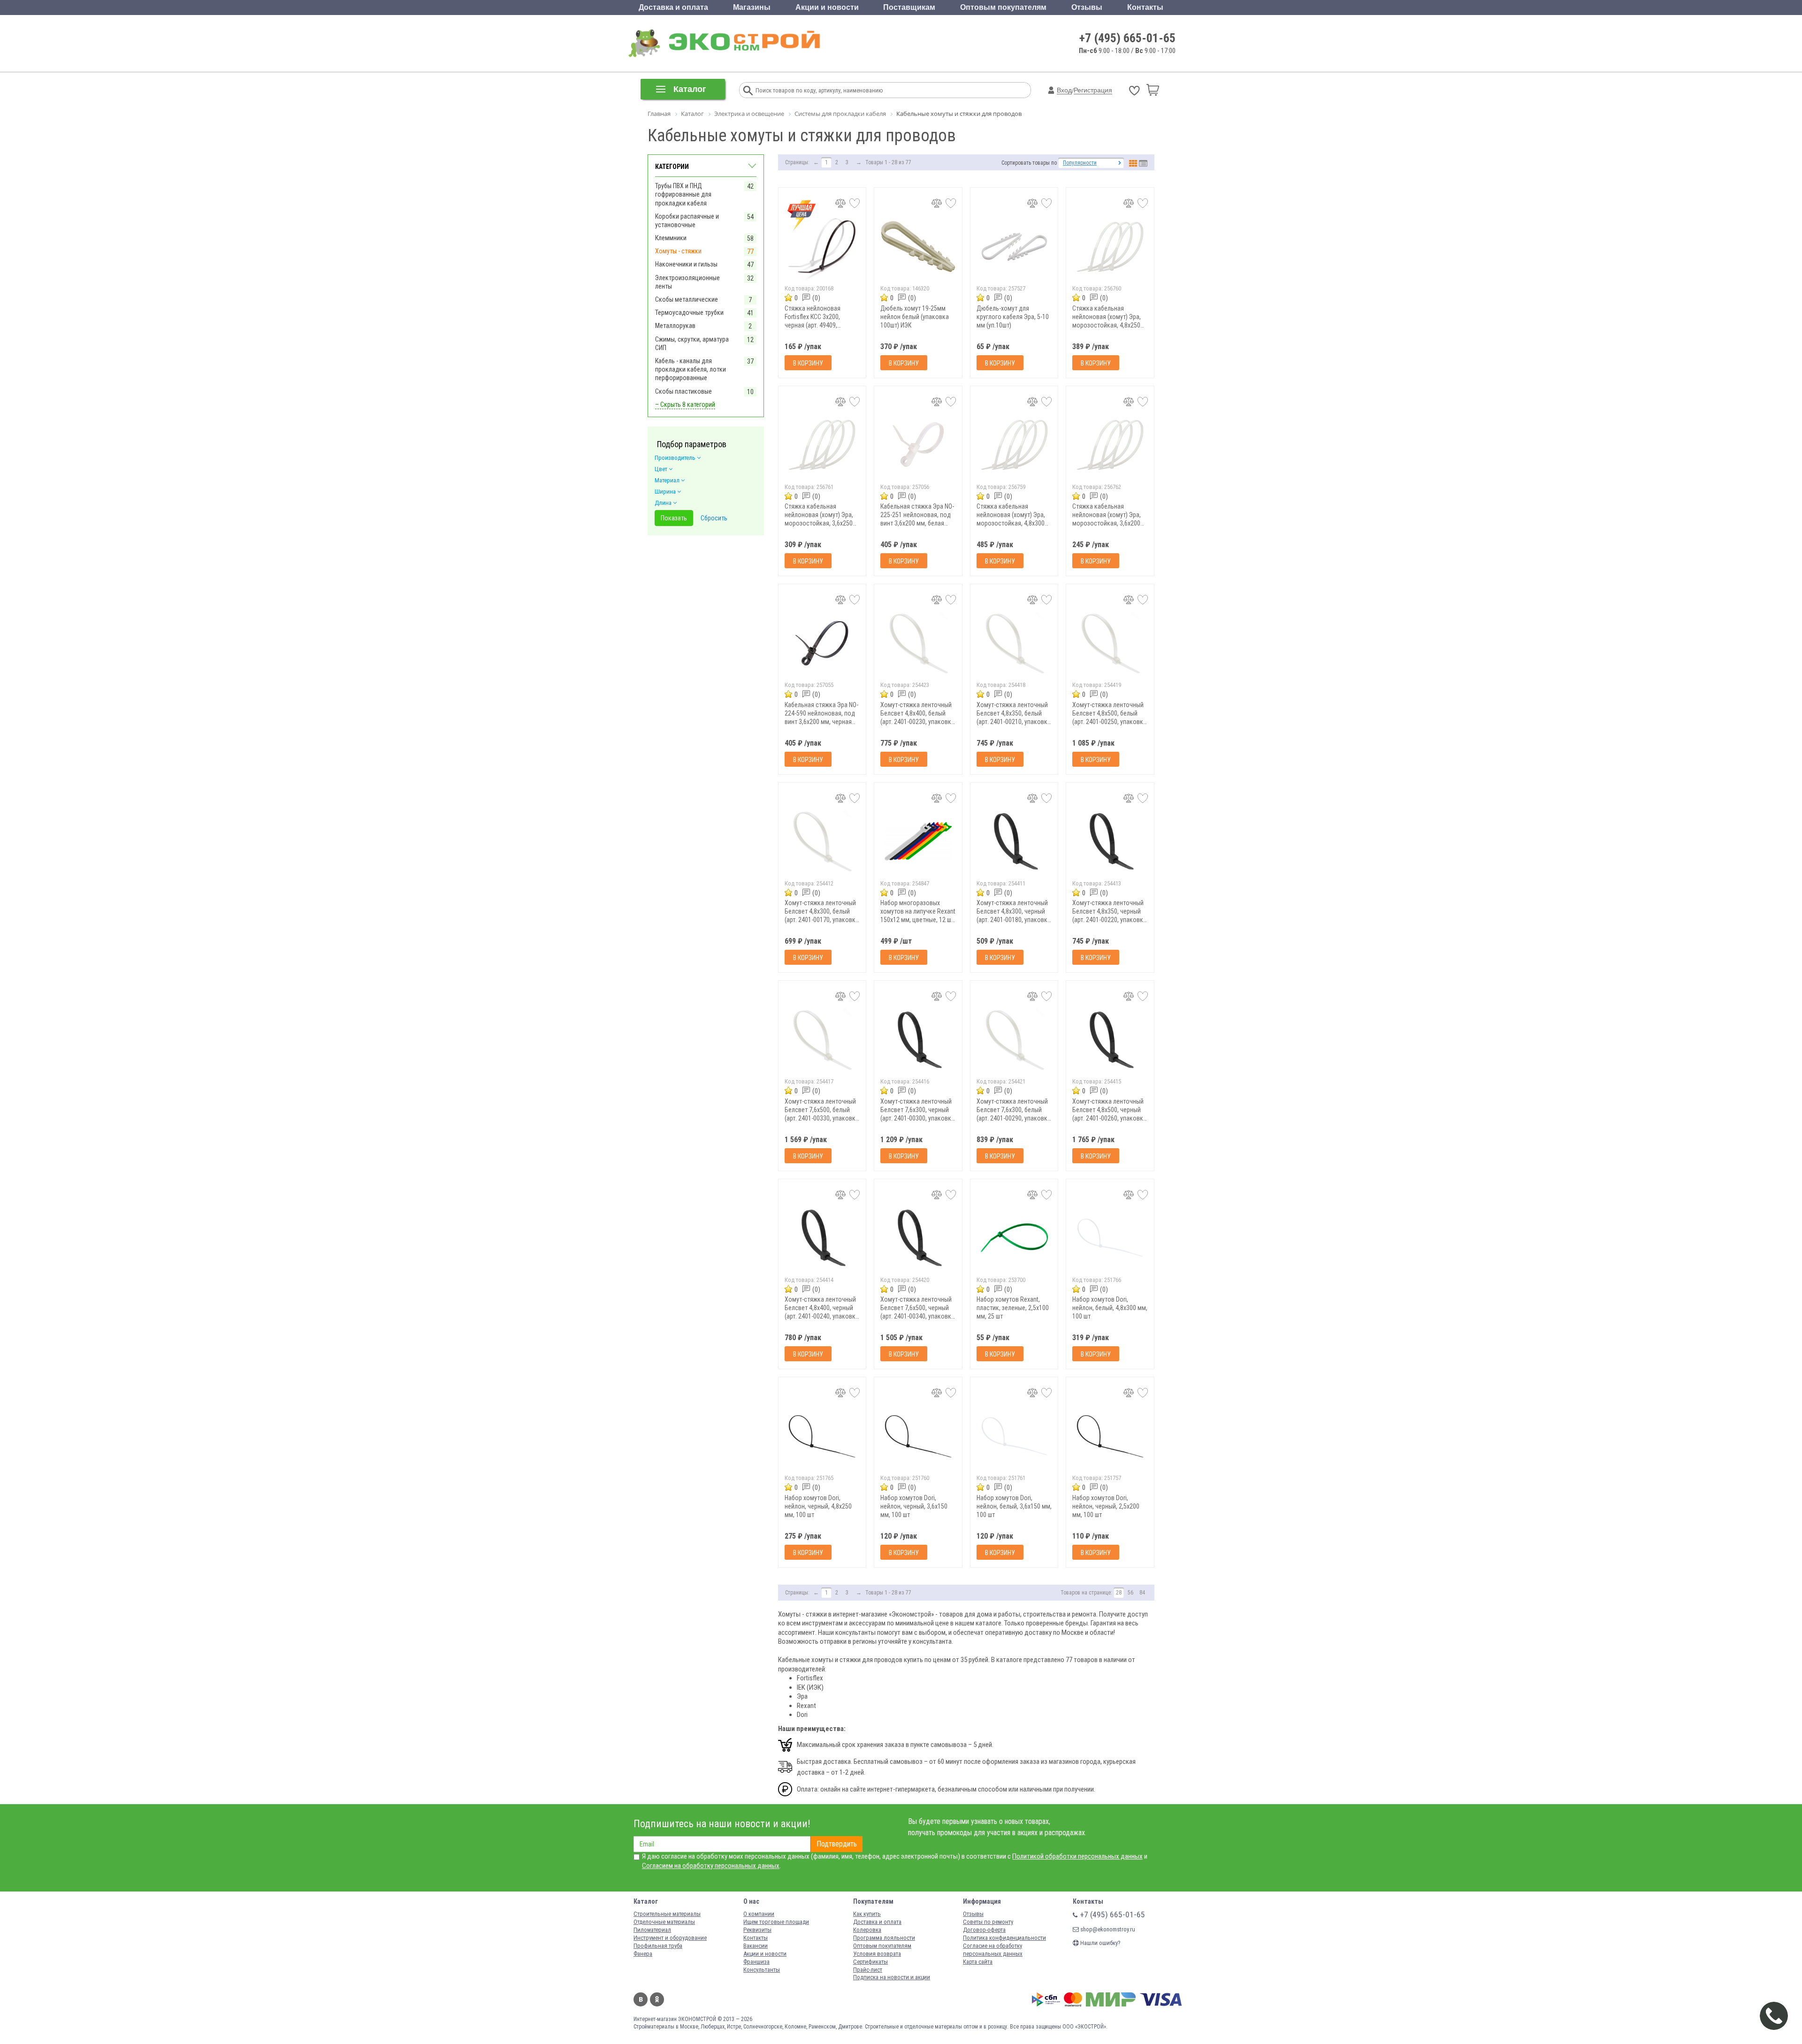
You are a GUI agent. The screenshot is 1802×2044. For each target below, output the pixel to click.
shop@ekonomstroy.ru (1107, 1929)
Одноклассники (657, 1999)
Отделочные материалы (664, 1922)
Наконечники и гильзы (686, 264)
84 (1142, 1593)
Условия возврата (877, 1954)
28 (1119, 1593)
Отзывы (1087, 7)
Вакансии (756, 1946)
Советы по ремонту (988, 1922)
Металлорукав (675, 326)
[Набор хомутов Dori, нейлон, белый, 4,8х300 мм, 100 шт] (1110, 1238)
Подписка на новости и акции (892, 1977)
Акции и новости (827, 7)
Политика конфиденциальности (1004, 1938)
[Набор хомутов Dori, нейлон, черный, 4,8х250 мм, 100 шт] (822, 1436)
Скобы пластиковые (683, 391)
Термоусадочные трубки (689, 313)
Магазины (752, 7)
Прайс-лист (868, 1970)
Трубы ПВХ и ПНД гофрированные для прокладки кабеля (683, 194)
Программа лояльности (884, 1938)
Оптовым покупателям (1003, 7)
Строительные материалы (667, 1914)
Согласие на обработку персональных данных (993, 1950)
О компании (759, 1914)
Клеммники (671, 238)
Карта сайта (978, 1962)
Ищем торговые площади (776, 1922)
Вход (1064, 90)
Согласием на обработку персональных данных (711, 1866)
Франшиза (756, 1962)
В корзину (808, 363)
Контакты (1145, 7)
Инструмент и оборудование (670, 1938)
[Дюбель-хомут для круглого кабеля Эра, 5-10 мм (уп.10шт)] (1014, 247)
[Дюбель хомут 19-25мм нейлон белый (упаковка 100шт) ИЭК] (918, 247)
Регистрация (1093, 90)
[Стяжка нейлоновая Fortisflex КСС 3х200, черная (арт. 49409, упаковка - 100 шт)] (822, 247)
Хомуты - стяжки (678, 251)
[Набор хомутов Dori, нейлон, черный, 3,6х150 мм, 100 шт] (918, 1436)
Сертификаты (870, 1962)
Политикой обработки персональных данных (1077, 1856)
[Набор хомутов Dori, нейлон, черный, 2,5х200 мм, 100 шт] (1110, 1436)
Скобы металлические (687, 299)
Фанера (643, 1954)
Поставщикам (909, 7)
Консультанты (762, 1970)
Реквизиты (757, 1930)
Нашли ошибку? (1100, 1943)
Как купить (867, 1914)
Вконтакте (641, 1999)
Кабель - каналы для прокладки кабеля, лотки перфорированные (691, 369)
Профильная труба (658, 1946)
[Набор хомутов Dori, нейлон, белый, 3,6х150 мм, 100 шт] (1014, 1436)
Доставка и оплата (673, 7)
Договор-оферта (984, 1930)
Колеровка (867, 1930)
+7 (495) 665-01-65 (1127, 38)
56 (1130, 1593)
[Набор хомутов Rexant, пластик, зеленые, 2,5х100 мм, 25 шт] (1014, 1238)
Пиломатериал (652, 1930)
